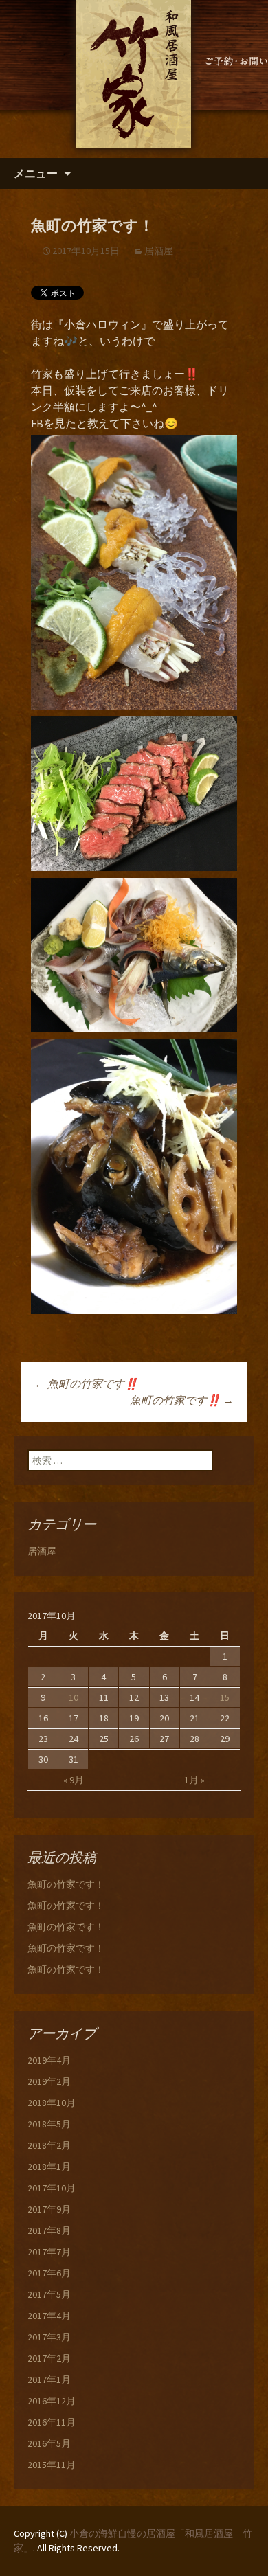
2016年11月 (52, 2422)
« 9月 (74, 1780)
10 (74, 1697)
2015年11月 (52, 2465)
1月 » (194, 1780)
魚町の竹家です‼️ (86, 1383)
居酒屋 (159, 251)
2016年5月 (49, 2443)
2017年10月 (52, 2188)
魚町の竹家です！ (66, 1884)
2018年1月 (49, 2167)
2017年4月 (49, 2316)
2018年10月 (52, 2103)
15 (225, 1697)
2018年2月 (49, 2145)
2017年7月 (49, 2252)
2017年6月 (49, 2273)
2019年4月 (49, 2060)
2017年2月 (49, 2358)
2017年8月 (49, 2230)
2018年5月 (49, 2124)
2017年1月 (49, 2380)
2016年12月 (52, 2401)
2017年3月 (49, 2337)
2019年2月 (49, 2081)
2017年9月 (49, 2209)
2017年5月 (49, 2294)
